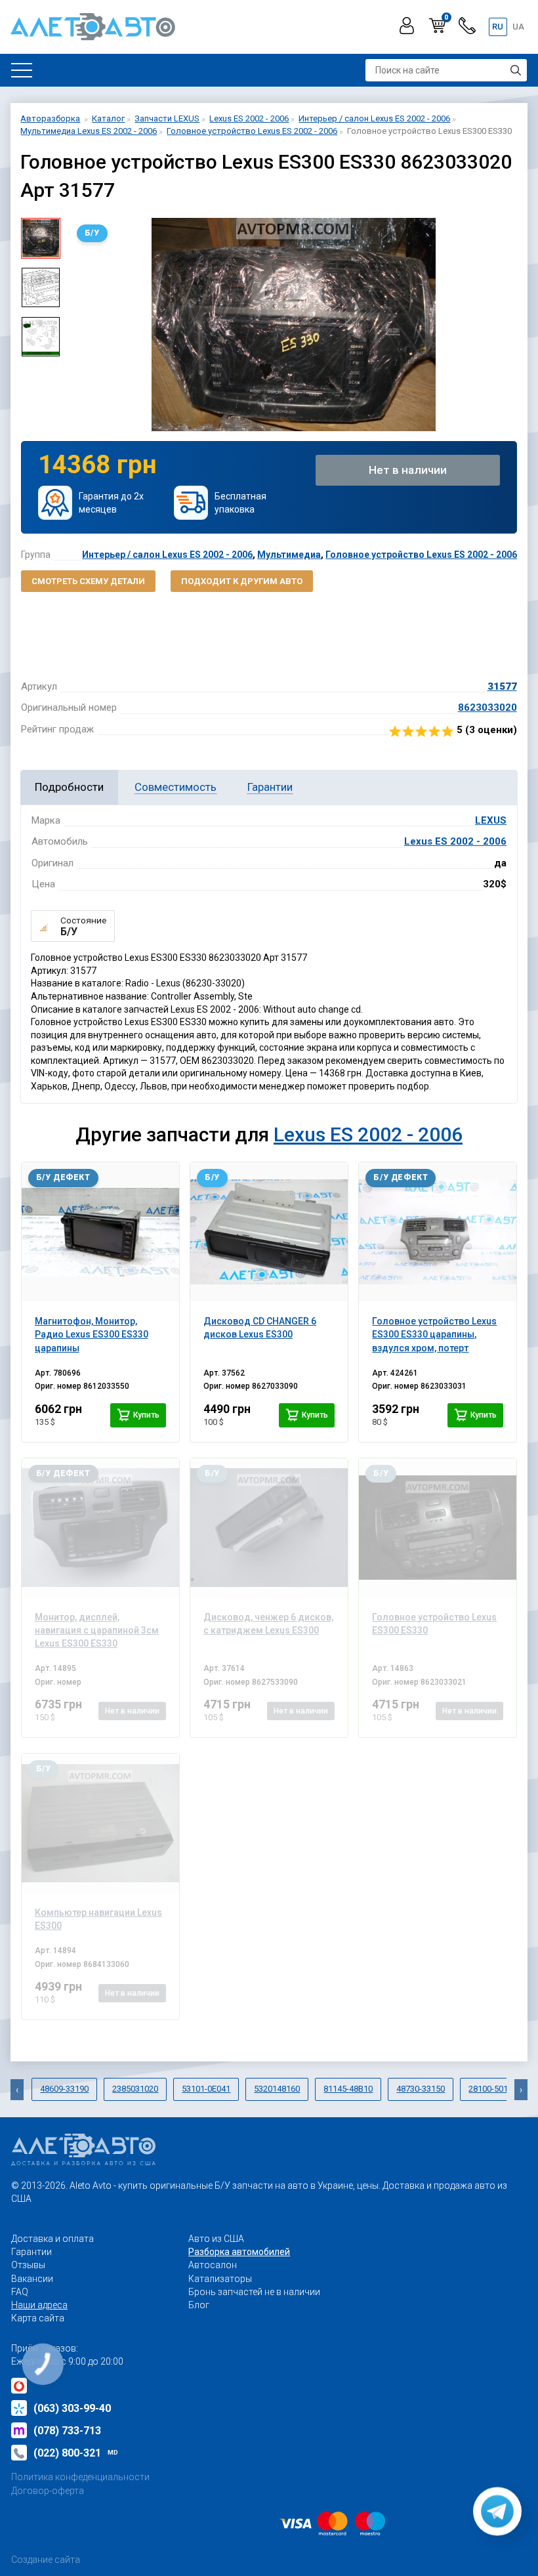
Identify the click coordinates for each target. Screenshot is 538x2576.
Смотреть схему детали (88, 581)
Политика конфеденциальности (80, 2477)
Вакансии (32, 2279)
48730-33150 (421, 2089)
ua (518, 27)
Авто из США (216, 2239)
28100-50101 (493, 2089)
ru (498, 27)
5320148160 (277, 2089)
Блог (199, 2305)
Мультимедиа (289, 555)
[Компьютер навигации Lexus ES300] (100, 1823)
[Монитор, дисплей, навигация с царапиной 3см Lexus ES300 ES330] (100, 1528)
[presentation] (80, 324)
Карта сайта (38, 2318)
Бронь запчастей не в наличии (254, 2292)
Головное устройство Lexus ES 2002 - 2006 (421, 555)
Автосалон (213, 2265)
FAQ (20, 2292)
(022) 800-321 (76, 2453)
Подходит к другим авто (242, 581)
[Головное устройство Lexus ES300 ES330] (438, 1528)
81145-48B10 (348, 2089)
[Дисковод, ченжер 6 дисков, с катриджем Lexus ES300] (269, 1528)
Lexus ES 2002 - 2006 (455, 841)
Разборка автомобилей (239, 2252)
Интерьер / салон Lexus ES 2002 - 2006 (167, 555)
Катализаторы (220, 2279)
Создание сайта (46, 2560)
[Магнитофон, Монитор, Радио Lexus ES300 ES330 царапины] (100, 1232)
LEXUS (491, 820)
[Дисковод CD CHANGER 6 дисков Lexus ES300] (269, 1232)
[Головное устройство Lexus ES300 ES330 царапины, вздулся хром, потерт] (438, 1232)
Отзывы (28, 2265)
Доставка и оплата (52, 2239)
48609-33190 (64, 2089)
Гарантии (31, 2252)
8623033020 (487, 707)
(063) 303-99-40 (72, 2408)
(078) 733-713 (67, 2431)
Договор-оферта (48, 2491)
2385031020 (135, 2089)
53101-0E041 (206, 2089)
